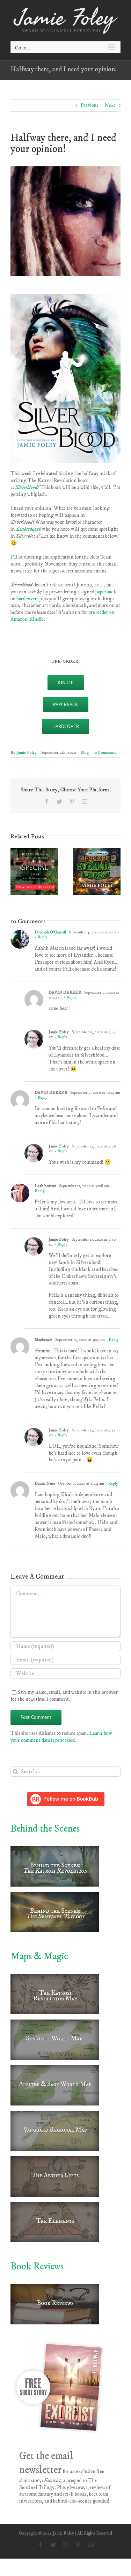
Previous (89, 105)
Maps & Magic (39, 1956)
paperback (106, 592)
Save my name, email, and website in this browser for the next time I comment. (64, 1696)
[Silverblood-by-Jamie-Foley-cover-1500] (65, 297)
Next (110, 105)
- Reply (41, 937)
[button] (16, 871)
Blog (85, 753)
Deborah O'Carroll (50, 932)
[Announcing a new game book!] (97, 851)
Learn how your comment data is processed (61, 1737)
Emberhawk (28, 529)
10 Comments (105, 753)
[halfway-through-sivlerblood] (65, 169)
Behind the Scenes (45, 1829)
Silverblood (26, 487)
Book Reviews (37, 2266)
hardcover (27, 599)
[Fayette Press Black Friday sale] (34, 851)
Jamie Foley (27, 753)
